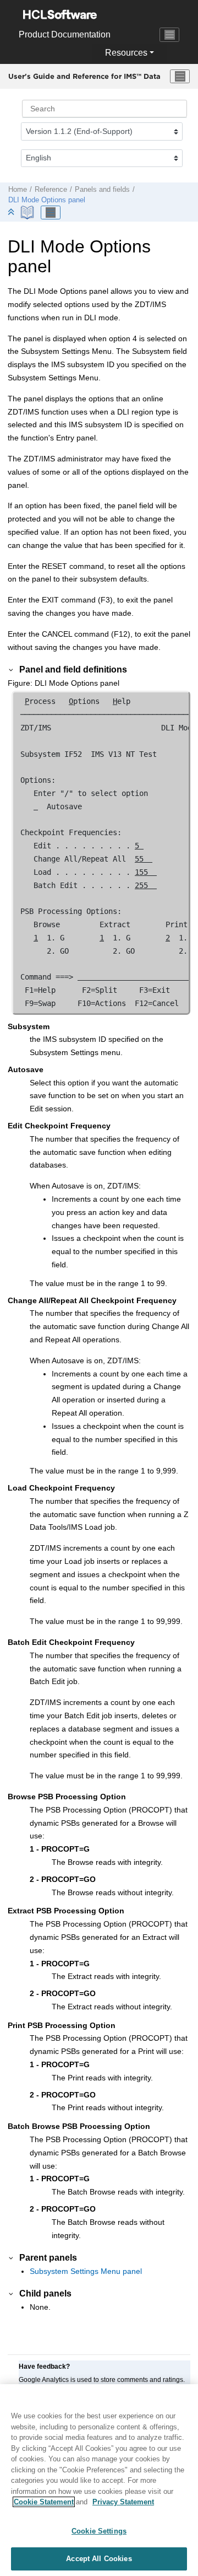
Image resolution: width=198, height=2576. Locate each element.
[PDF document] (28, 213)
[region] (99, 2480)
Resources (126, 53)
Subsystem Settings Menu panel (86, 2271)
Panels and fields (102, 190)
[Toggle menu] (180, 77)
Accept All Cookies (99, 2559)
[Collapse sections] (12, 213)
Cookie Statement (44, 2502)
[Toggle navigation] (169, 35)
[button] (12, 669)
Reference (51, 190)
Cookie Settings (99, 2531)
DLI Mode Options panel (47, 200)
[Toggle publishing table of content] (51, 213)
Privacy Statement (123, 2502)
